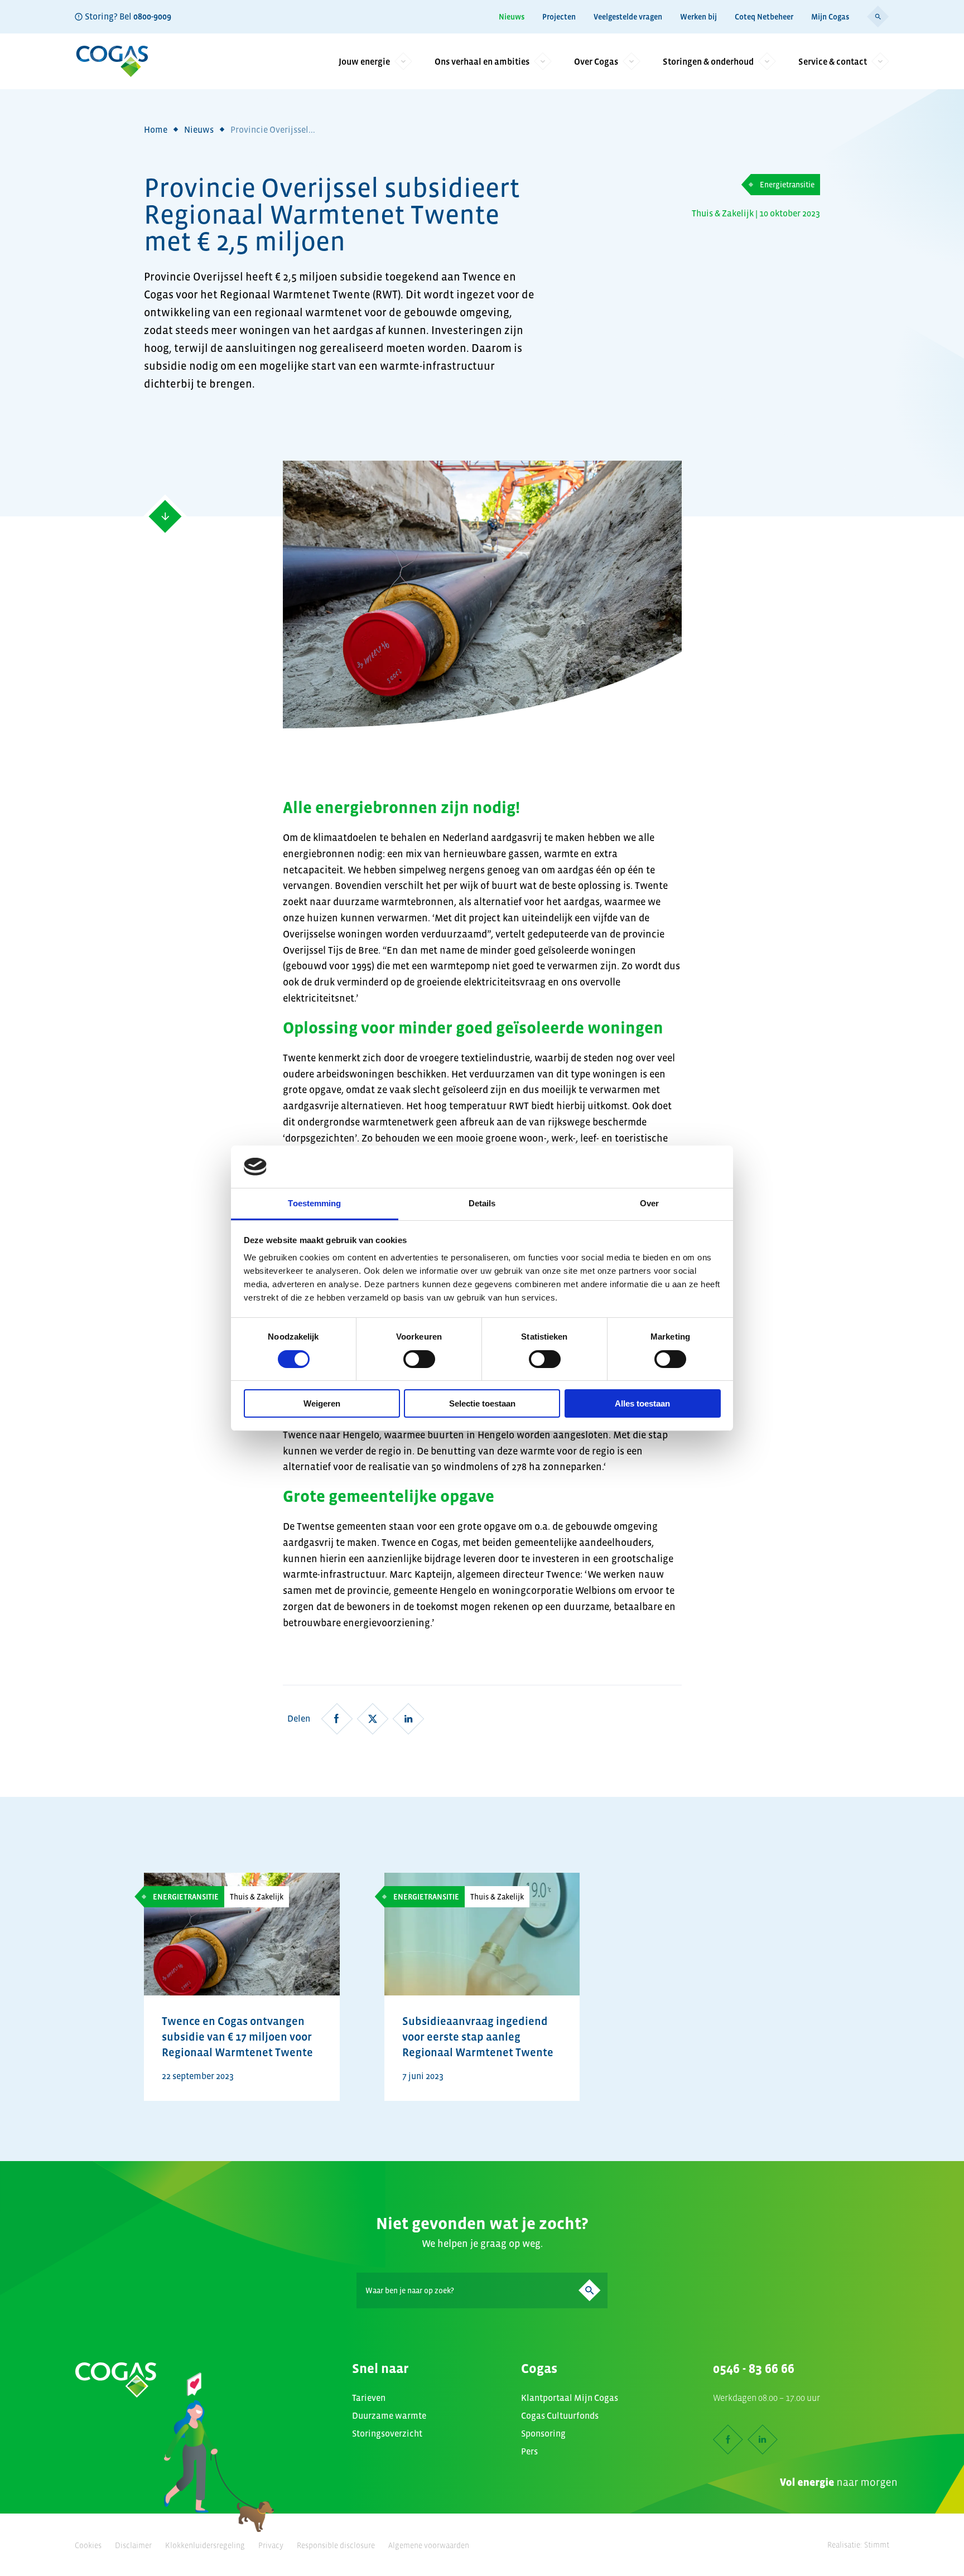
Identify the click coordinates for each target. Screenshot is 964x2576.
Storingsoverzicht (387, 2433)
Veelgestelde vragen (628, 17)
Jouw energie (364, 61)
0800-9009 (152, 16)
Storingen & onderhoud (708, 61)
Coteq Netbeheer (764, 17)
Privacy (271, 2545)
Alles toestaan (642, 1403)
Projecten (559, 17)
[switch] (419, 1359)
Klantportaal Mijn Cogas (570, 2398)
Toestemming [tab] (314, 1203)
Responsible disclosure (336, 2545)
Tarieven (369, 2398)
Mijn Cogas (830, 17)
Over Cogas (596, 61)
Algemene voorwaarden (429, 2545)
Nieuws (512, 17)
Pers (529, 2451)
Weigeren (322, 1403)
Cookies (88, 2545)
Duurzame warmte (389, 2415)
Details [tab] (482, 1203)
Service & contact (833, 61)
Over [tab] (649, 1203)
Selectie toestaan (482, 1403)
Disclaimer (133, 2545)
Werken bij (698, 17)
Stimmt (877, 2545)
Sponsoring (543, 2433)
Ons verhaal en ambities (482, 61)
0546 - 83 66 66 (754, 2369)
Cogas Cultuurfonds (560, 2415)
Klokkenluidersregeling (205, 2545)
